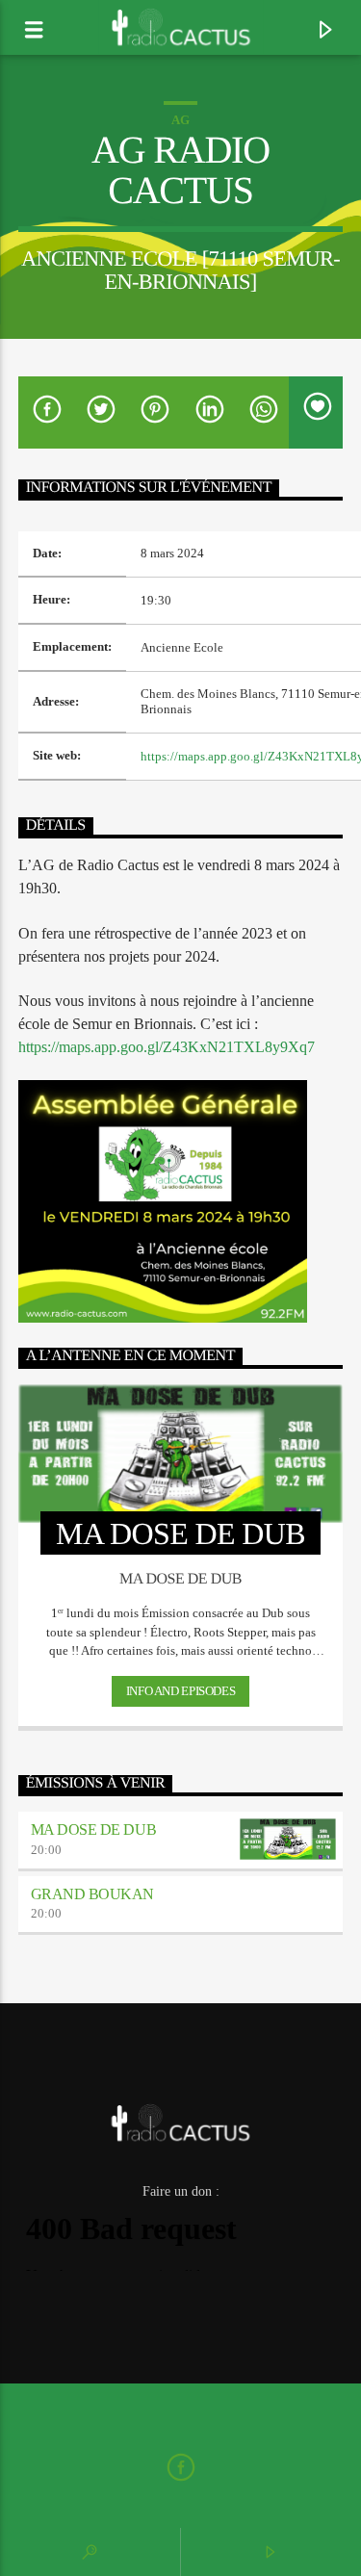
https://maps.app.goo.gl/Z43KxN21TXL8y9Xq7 (167, 1047)
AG (180, 120)
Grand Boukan (92, 1894)
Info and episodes (180, 1691)
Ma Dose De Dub (93, 1829)
